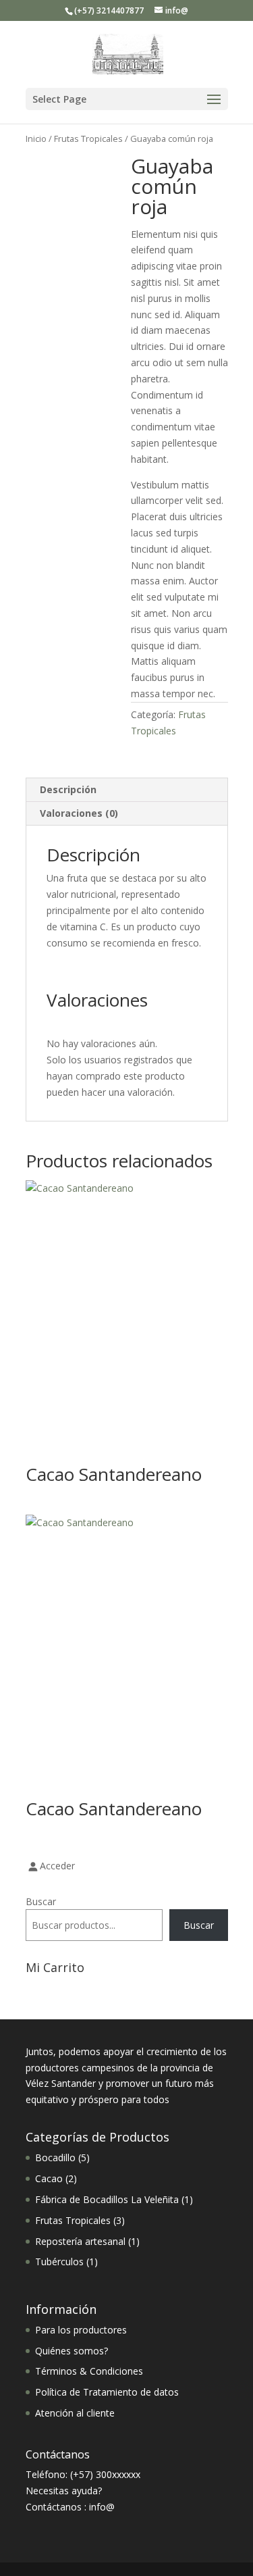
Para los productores (81, 2330)
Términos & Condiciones (89, 2371)
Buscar (41, 1901)
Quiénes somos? (72, 2351)
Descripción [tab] (68, 789)
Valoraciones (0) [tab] (79, 813)
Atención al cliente (75, 2413)
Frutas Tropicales (88, 138)
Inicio (36, 138)
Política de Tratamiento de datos (107, 2392)
